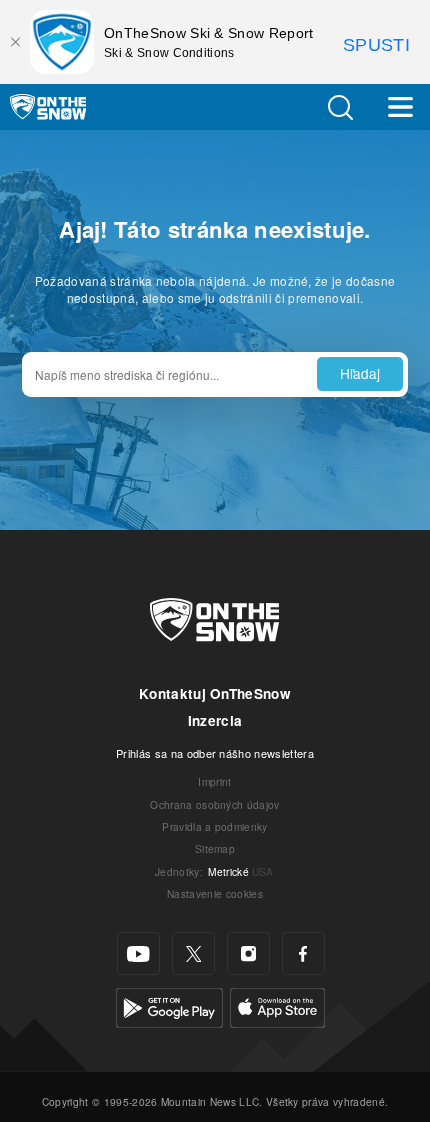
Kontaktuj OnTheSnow (215, 693)
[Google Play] (169, 1005)
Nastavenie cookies (215, 893)
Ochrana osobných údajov (214, 804)
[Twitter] (193, 953)
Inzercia (215, 720)
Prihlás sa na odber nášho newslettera (215, 753)
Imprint (214, 781)
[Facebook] (303, 953)
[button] (340, 107)
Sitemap (215, 848)
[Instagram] (248, 953)
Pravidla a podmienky (214, 826)
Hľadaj (360, 373)
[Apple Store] (277, 1005)
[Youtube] (138, 953)
